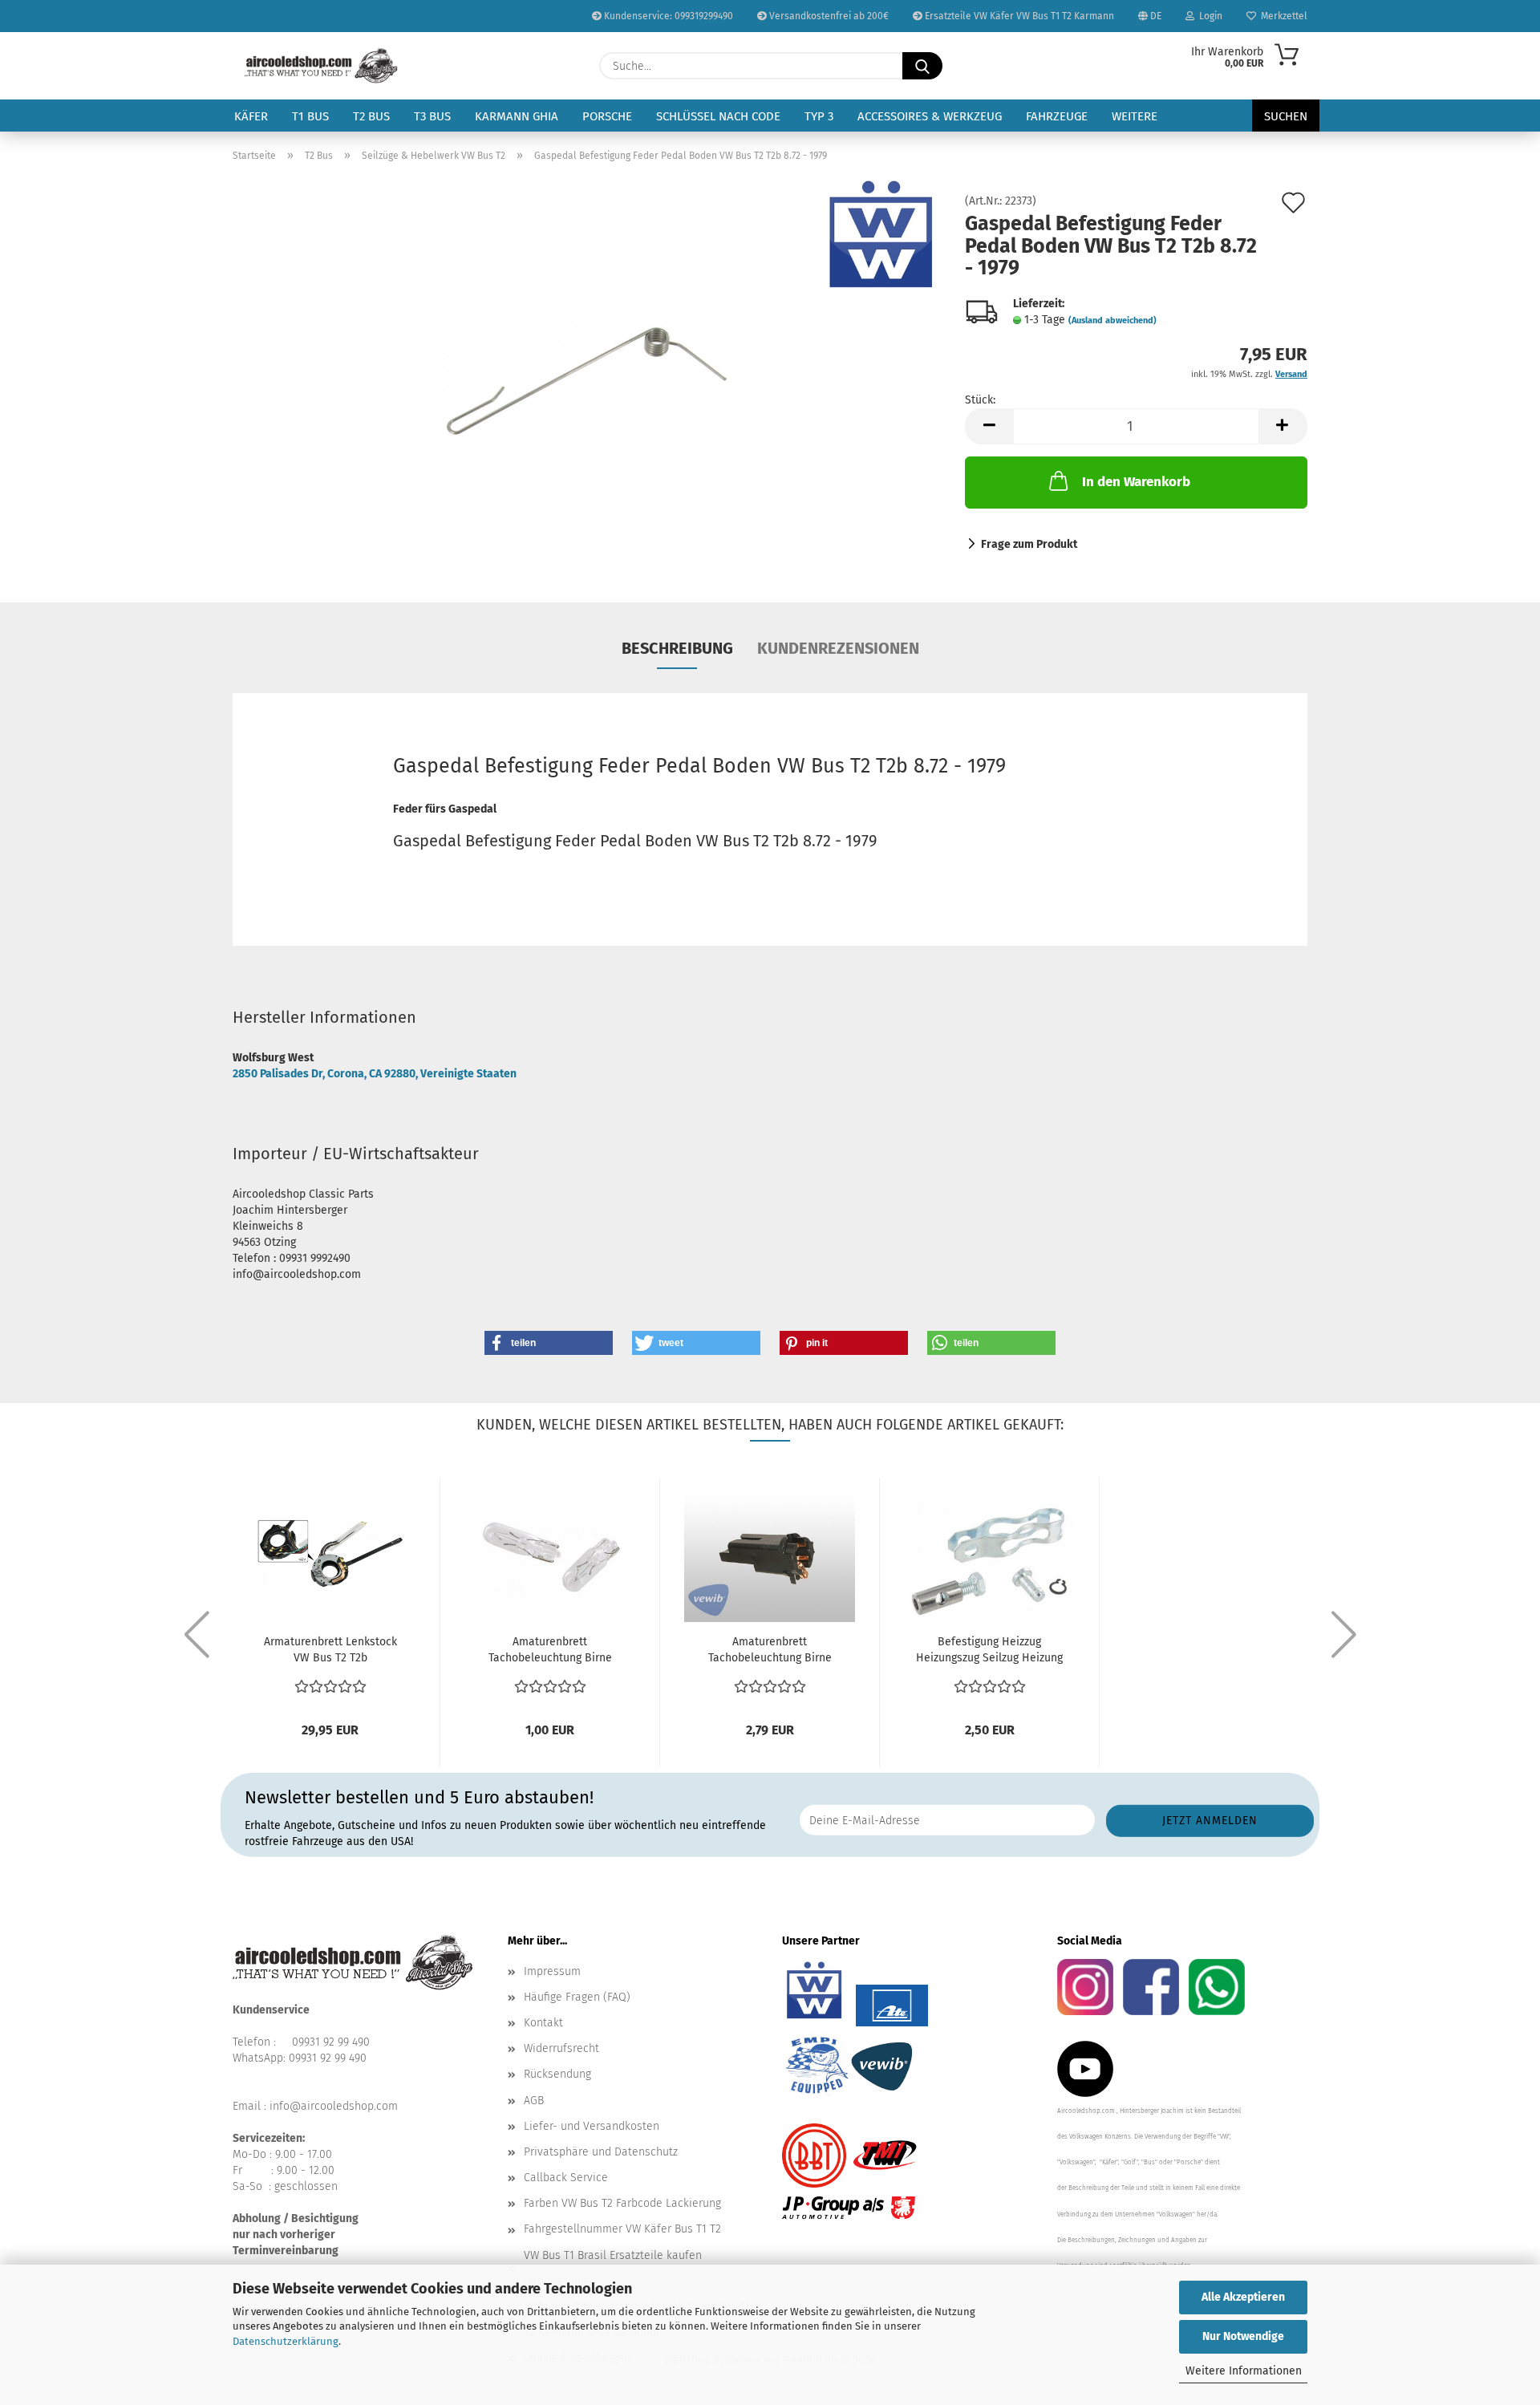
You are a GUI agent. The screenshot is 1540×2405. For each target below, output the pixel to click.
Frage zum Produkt (1029, 544)
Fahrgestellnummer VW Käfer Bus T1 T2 (622, 2229)
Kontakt (543, 2023)
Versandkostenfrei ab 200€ (828, 16)
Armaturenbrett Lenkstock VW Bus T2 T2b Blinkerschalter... (330, 1651)
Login (1208, 16)
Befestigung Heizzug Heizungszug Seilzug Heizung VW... (989, 1651)
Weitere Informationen (1244, 2371)
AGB (534, 2101)
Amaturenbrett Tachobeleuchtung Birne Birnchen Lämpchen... (550, 1651)
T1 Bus (310, 116)
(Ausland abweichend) (1112, 320)
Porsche (607, 116)
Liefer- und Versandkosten (592, 2126)
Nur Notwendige (1243, 2336)
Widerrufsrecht (561, 2048)
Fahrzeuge (1057, 116)
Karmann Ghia (517, 116)
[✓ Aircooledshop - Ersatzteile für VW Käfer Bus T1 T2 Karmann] (321, 66)
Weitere (1135, 116)
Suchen (1286, 116)
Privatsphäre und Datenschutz (601, 2152)
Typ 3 (819, 116)
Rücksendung (557, 2074)
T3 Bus (432, 116)
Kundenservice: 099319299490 (667, 16)
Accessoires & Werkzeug (930, 116)
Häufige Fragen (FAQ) (577, 1997)
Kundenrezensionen (838, 648)
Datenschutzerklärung (286, 2341)
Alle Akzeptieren (1243, 2297)
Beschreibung (677, 648)
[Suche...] (922, 66)
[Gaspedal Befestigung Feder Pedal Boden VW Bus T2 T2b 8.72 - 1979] (587, 376)
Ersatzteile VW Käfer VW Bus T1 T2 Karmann (1018, 16)
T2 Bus (371, 116)
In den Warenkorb (1136, 482)
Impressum (552, 1971)
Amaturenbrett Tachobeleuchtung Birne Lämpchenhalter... (770, 1651)
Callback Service (566, 2178)
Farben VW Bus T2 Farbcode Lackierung (622, 2203)
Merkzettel (1282, 16)
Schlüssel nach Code (718, 116)
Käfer (251, 116)
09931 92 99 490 (331, 2042)
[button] (989, 426)
